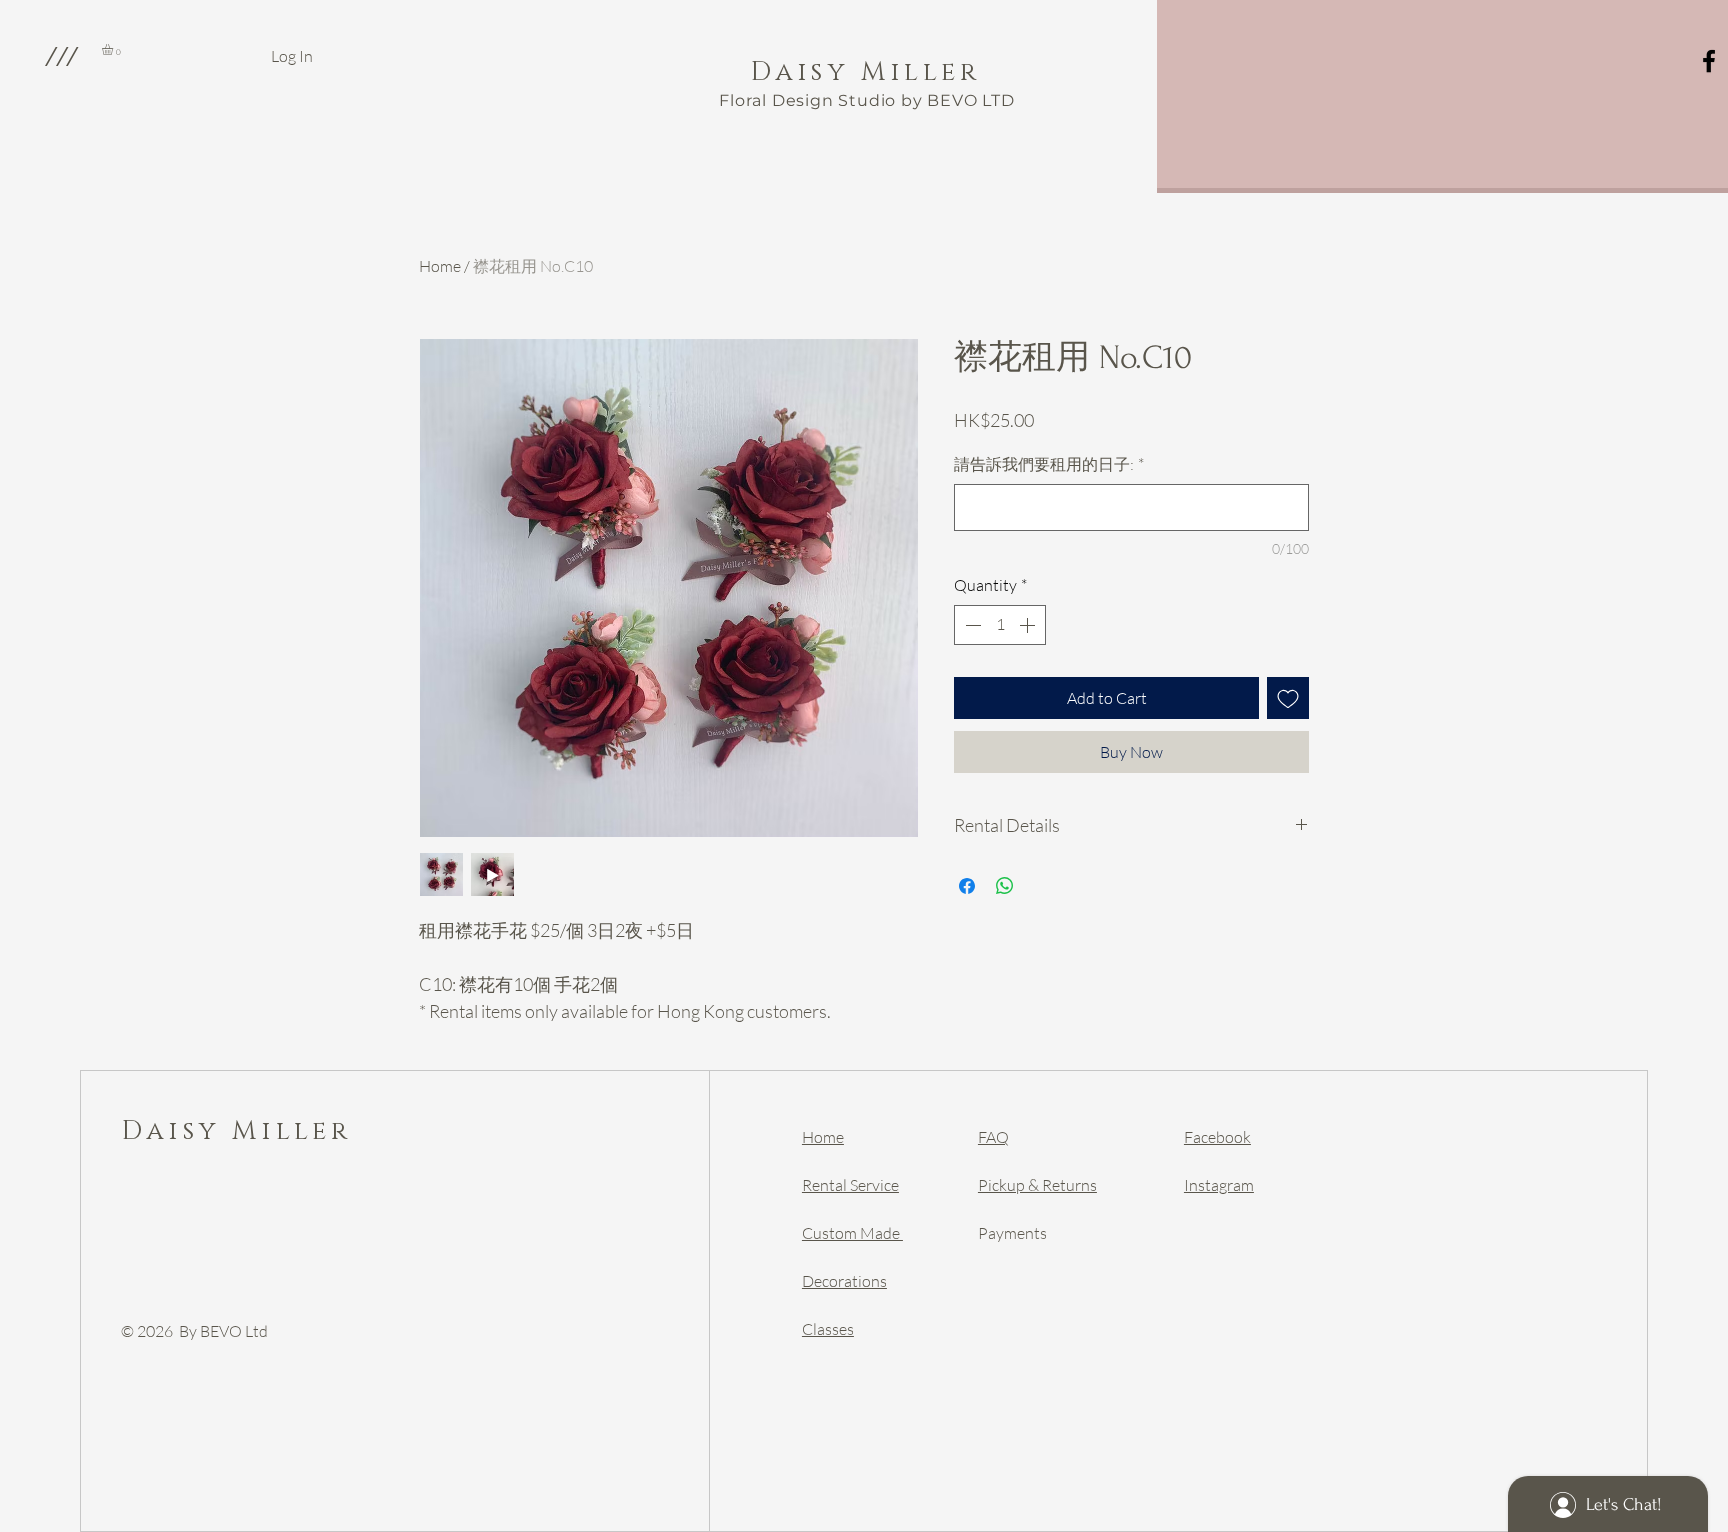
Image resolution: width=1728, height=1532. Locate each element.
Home (440, 266)
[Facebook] (1709, 61)
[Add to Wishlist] (1288, 698)
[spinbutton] (1000, 625)
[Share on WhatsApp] (1005, 886)
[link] (114, 49)
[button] (60, 56)
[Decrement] (971, 625)
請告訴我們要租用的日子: (1049, 464)
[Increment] (1029, 625)
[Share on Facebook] (967, 886)
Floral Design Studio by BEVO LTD (867, 100)
